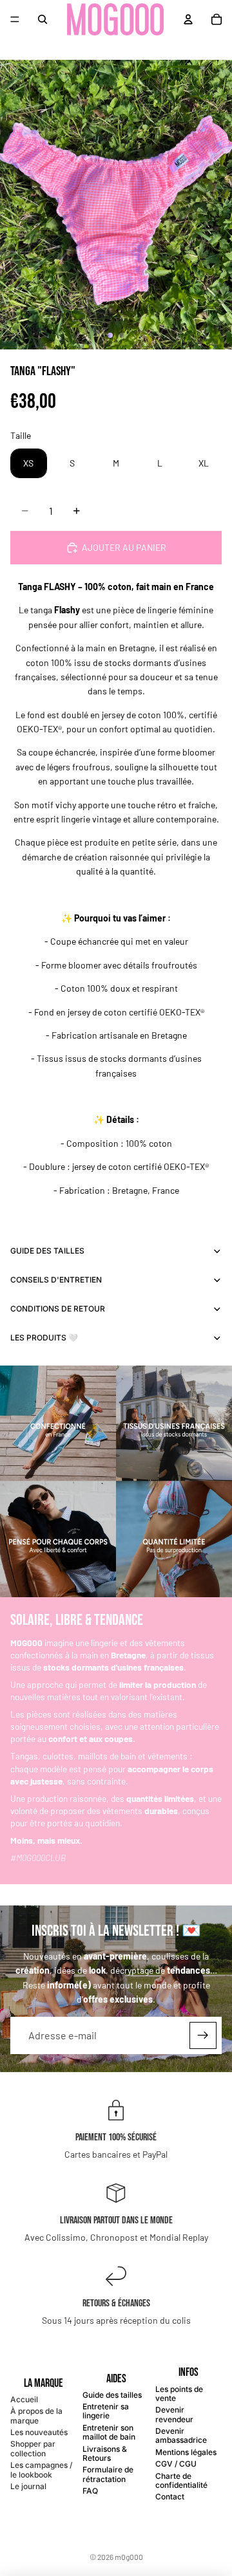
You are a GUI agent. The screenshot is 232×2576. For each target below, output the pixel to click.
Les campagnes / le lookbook (41, 2469)
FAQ (90, 2491)
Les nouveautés (39, 2432)
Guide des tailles (112, 2395)
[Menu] (15, 19)
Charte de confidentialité (181, 2480)
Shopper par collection (33, 2448)
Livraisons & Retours (105, 2453)
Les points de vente (179, 2394)
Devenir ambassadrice (181, 2435)
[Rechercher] (43, 19)
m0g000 (129, 2557)
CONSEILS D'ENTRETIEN (56, 1280)
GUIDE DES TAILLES (47, 1251)
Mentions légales (186, 2452)
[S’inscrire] (203, 2035)
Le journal (28, 2486)
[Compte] (188, 19)
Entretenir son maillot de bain (109, 2432)
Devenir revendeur (174, 2414)
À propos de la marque (36, 2415)
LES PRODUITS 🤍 (44, 1338)
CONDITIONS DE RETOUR (58, 1309)
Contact (170, 2497)
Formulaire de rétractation (108, 2474)
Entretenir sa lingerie (106, 2411)
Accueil (24, 2399)
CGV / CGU (176, 2464)
